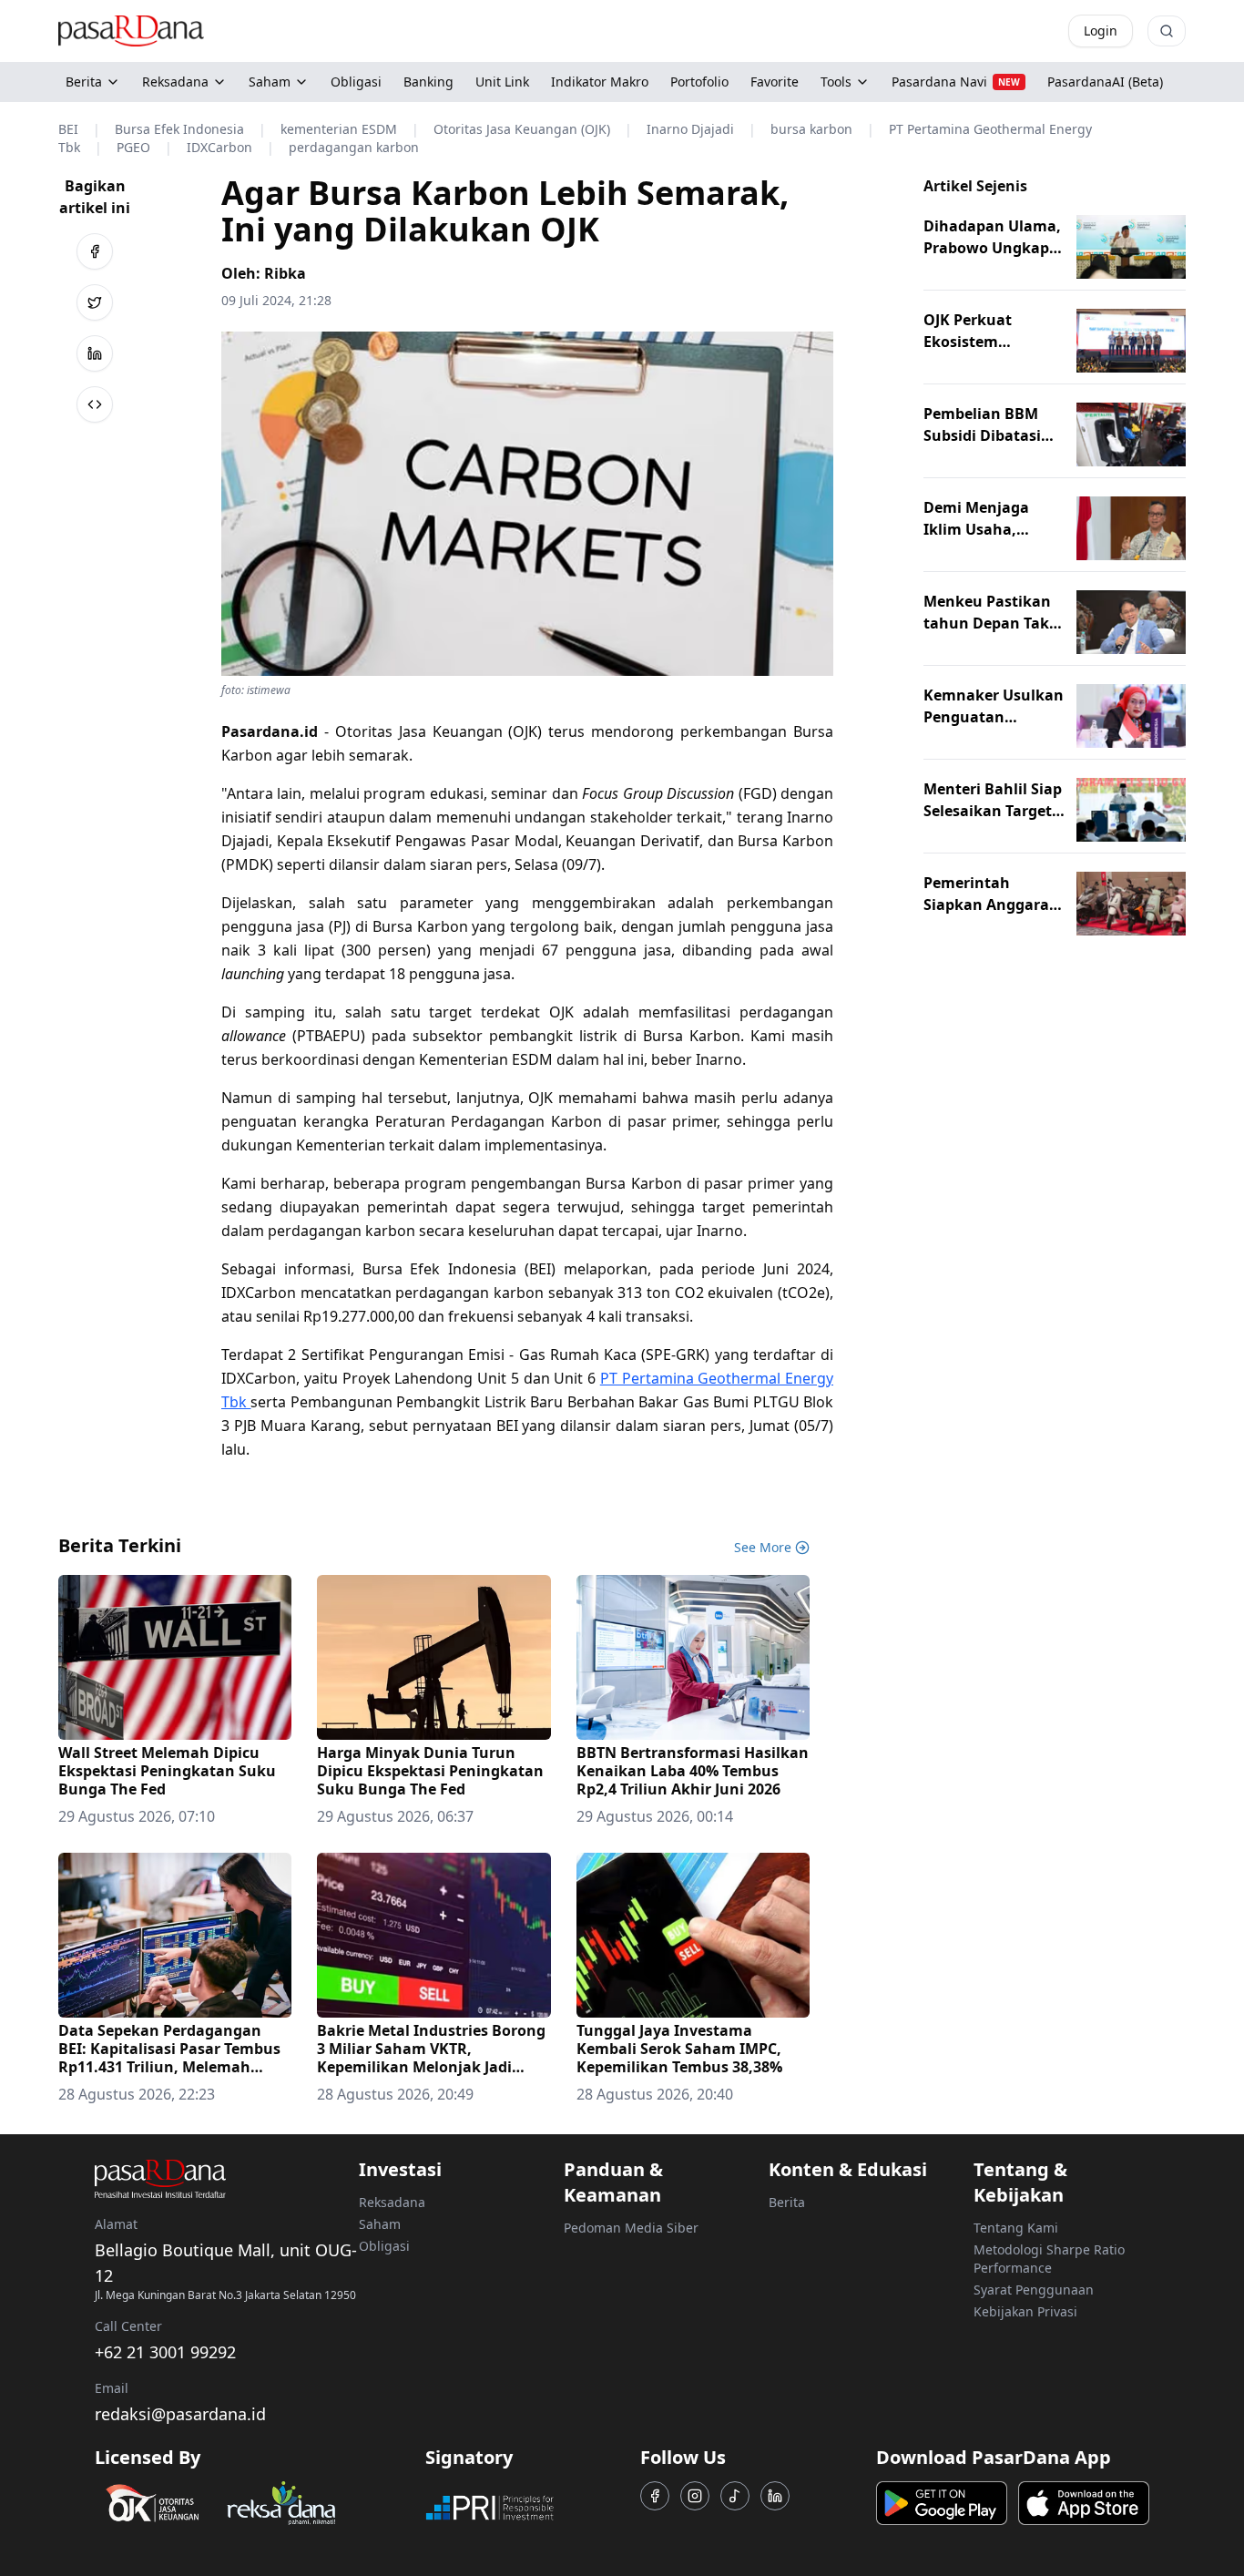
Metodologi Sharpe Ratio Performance (1049, 2259)
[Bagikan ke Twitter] (95, 302)
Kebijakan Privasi (1025, 2311)
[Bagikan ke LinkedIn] (95, 353)
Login (1101, 31)
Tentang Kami (1016, 2228)
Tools (836, 82)
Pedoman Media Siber (631, 2228)
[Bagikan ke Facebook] (95, 251)
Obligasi (384, 2246)
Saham (270, 82)
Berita (84, 82)
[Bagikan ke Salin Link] (95, 404)
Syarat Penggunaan (1034, 2290)
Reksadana (175, 82)
